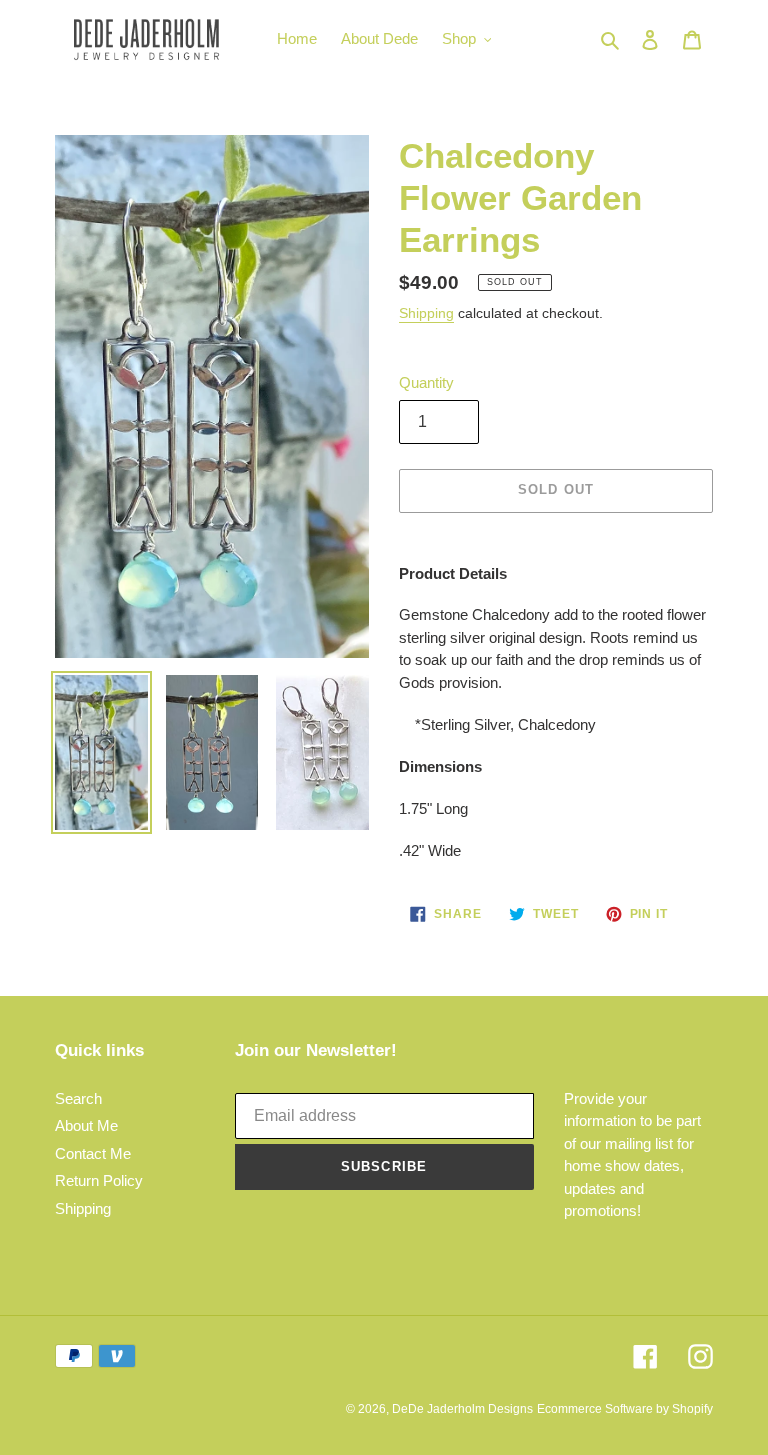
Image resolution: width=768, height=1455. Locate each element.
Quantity (426, 382)
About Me (86, 1125)
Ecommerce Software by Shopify (625, 1409)
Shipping (426, 313)
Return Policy (99, 1180)
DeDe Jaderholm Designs (462, 1409)
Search (78, 1098)
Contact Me (93, 1153)
